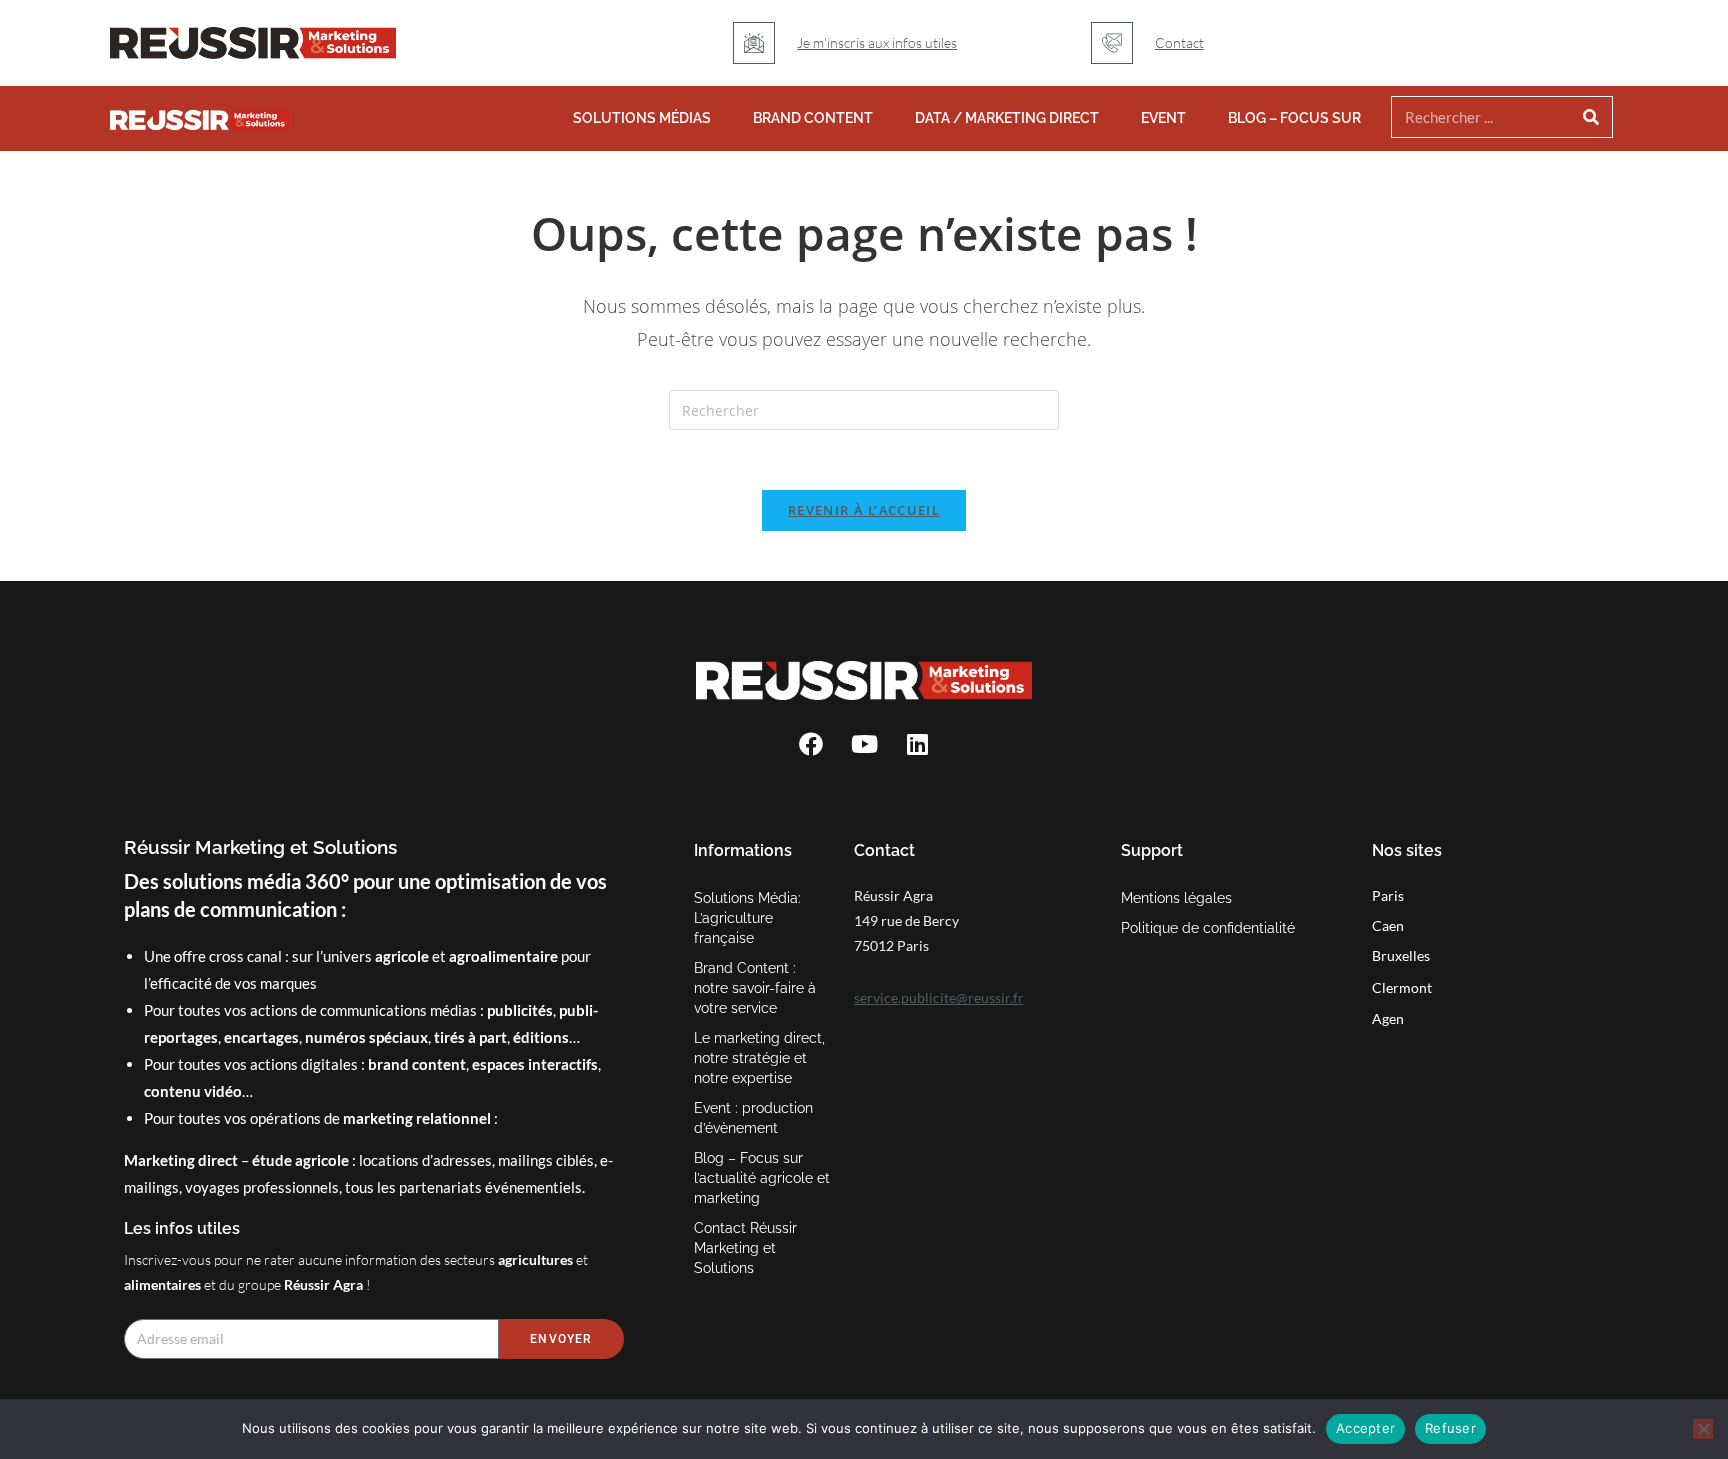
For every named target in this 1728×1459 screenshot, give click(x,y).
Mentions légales (1176, 898)
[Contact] (1112, 43)
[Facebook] (811, 744)
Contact (1179, 42)
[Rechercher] (1591, 117)
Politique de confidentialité (1208, 928)
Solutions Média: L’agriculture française (747, 918)
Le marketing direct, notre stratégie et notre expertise (759, 1058)
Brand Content (813, 118)
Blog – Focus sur (1294, 118)
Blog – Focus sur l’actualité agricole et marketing (762, 1178)
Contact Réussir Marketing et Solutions (745, 1248)
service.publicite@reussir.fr (939, 997)
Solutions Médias (642, 118)
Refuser (1450, 1428)
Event (1163, 118)
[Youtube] (864, 744)
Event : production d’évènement (753, 1118)
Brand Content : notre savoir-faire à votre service (755, 988)
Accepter (1365, 1428)
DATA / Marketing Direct (1007, 118)
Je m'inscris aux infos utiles (877, 42)
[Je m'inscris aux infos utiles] (754, 43)
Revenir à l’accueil (864, 510)
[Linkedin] (917, 744)
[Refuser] (1703, 1429)
